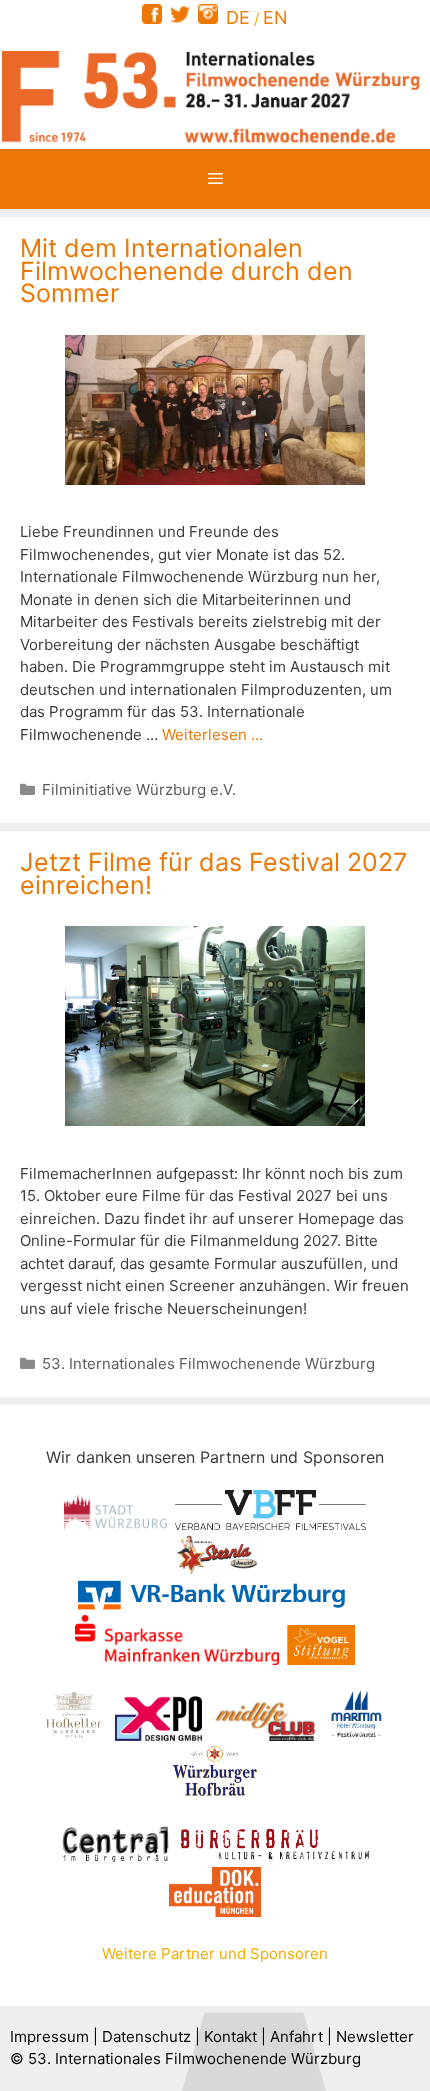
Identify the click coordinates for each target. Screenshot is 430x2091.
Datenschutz (146, 2036)
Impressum (49, 2036)
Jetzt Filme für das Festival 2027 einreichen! (213, 873)
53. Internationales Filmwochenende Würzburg (208, 1363)
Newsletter (375, 2036)
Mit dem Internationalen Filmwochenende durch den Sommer (186, 270)
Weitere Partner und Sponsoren (215, 1953)
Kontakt (230, 2036)
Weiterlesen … (212, 734)
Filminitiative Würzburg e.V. (139, 789)
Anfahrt (296, 2036)
